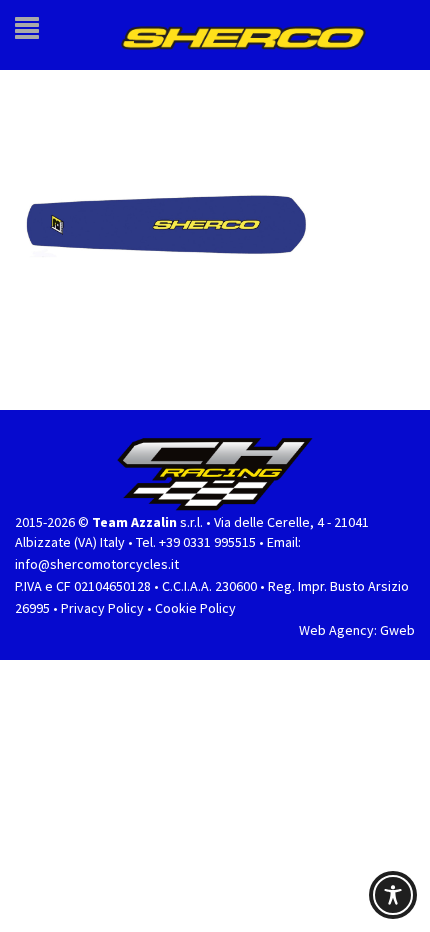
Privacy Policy (102, 599)
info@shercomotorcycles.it (97, 555)
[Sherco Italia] (254, 31)
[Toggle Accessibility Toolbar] (393, 895)
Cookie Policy (195, 599)
